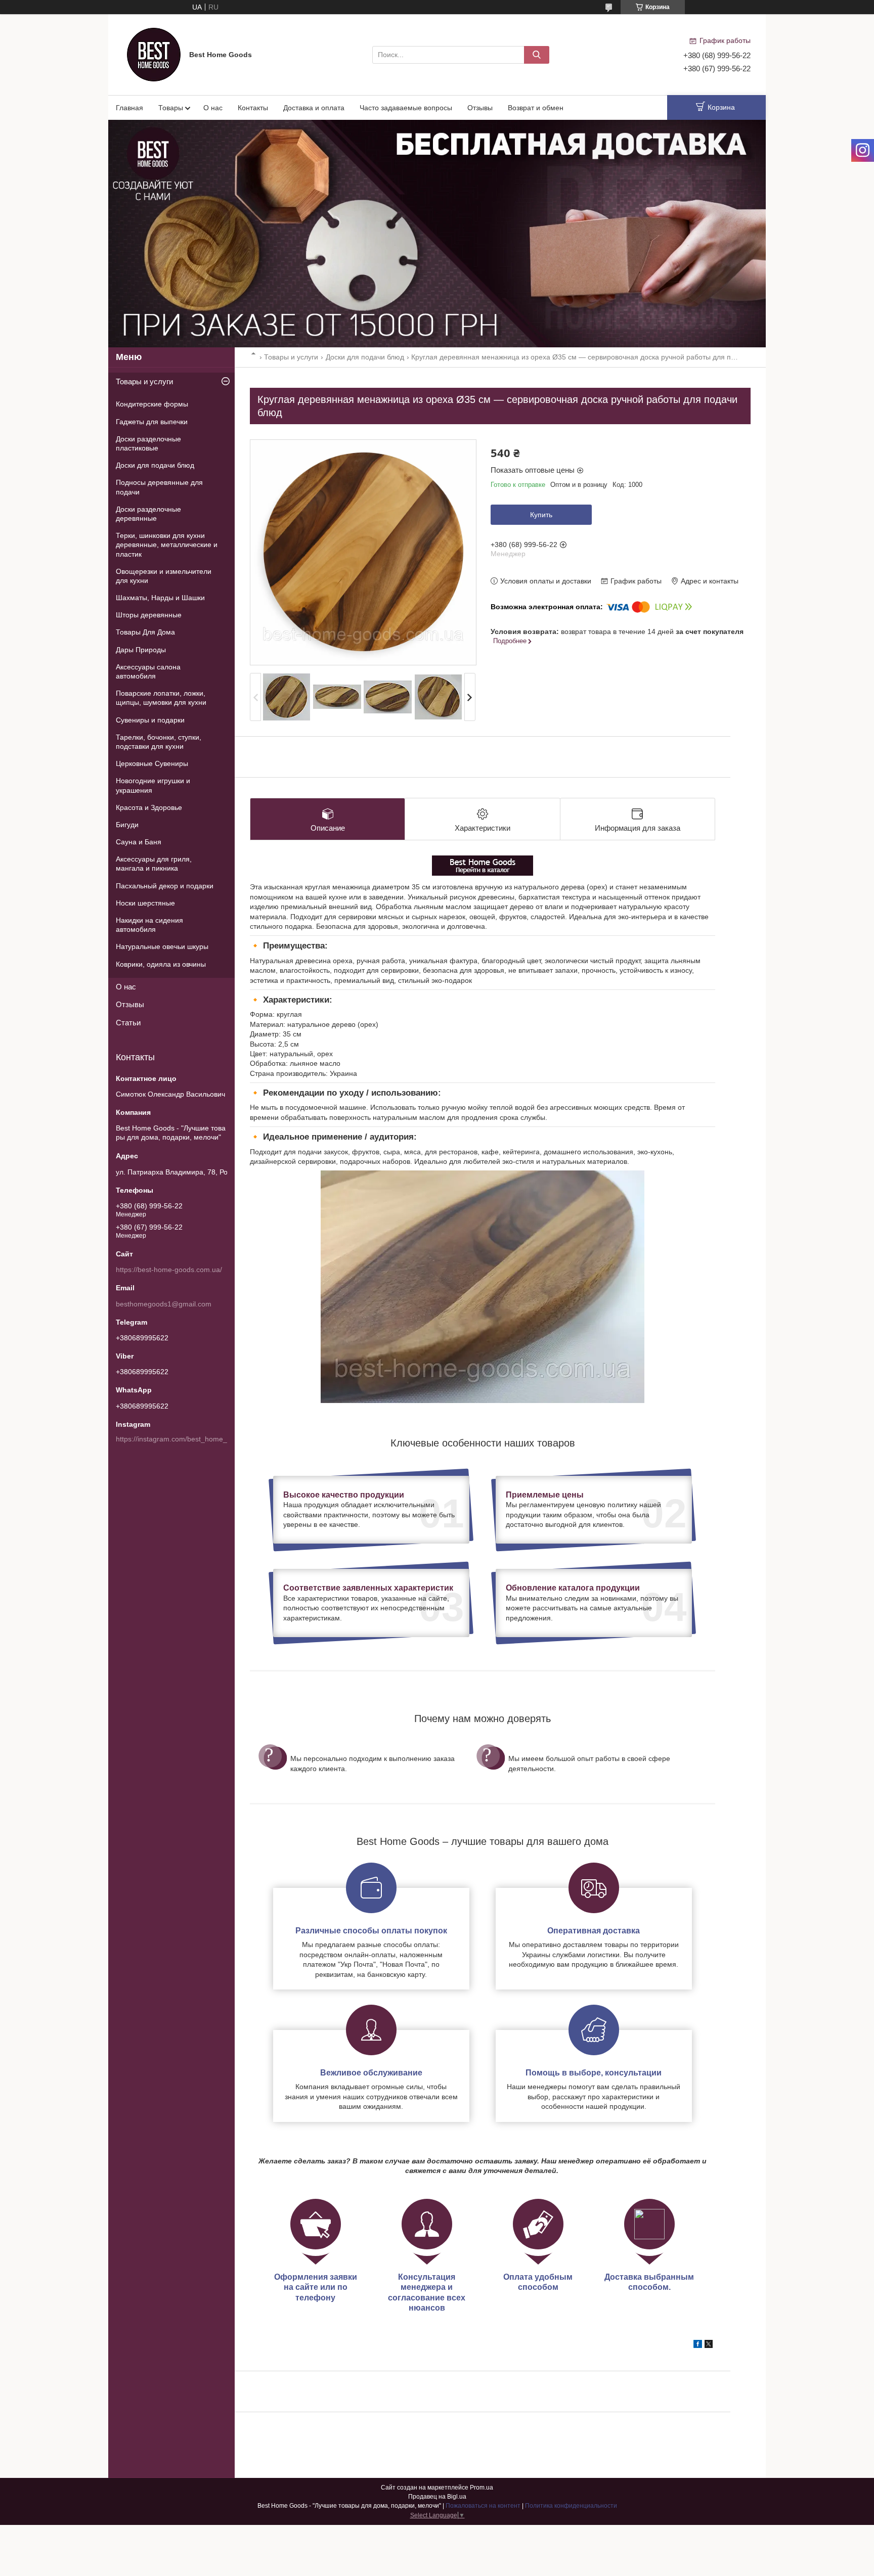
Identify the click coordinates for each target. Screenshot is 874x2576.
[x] (709, 2345)
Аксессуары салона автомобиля (148, 671)
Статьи (128, 1023)
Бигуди (127, 825)
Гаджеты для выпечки (152, 422)
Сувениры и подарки (150, 720)
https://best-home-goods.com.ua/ (169, 1270)
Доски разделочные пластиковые (148, 443)
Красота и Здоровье (149, 807)
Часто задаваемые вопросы (406, 108)
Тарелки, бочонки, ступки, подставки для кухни (159, 742)
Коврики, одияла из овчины (161, 964)
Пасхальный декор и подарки (165, 886)
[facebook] (698, 2345)
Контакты (253, 108)
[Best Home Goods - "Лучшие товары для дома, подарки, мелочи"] (154, 54)
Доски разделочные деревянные (148, 514)
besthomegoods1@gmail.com (164, 1304)
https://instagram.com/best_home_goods (181, 1439)
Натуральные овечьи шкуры (162, 946)
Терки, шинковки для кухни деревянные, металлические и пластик (167, 545)
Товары (171, 108)
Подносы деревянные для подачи (159, 487)
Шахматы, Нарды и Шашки (160, 598)
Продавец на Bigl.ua (437, 2497)
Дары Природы (141, 650)
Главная (129, 108)
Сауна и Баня (139, 842)
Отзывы (480, 108)
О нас (213, 108)
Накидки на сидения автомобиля (149, 925)
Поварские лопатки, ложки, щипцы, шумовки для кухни (161, 698)
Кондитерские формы (152, 404)
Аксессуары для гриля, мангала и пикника (154, 864)
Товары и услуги (291, 357)
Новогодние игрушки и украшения (153, 785)
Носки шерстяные (145, 903)
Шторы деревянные (149, 615)
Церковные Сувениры (152, 763)
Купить (541, 515)
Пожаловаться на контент (483, 2506)
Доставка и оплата (314, 108)
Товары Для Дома (145, 632)
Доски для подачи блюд (365, 357)
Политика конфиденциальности (571, 2506)
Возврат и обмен (536, 108)
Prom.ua (482, 2488)
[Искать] (537, 55)
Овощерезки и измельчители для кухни (164, 576)
